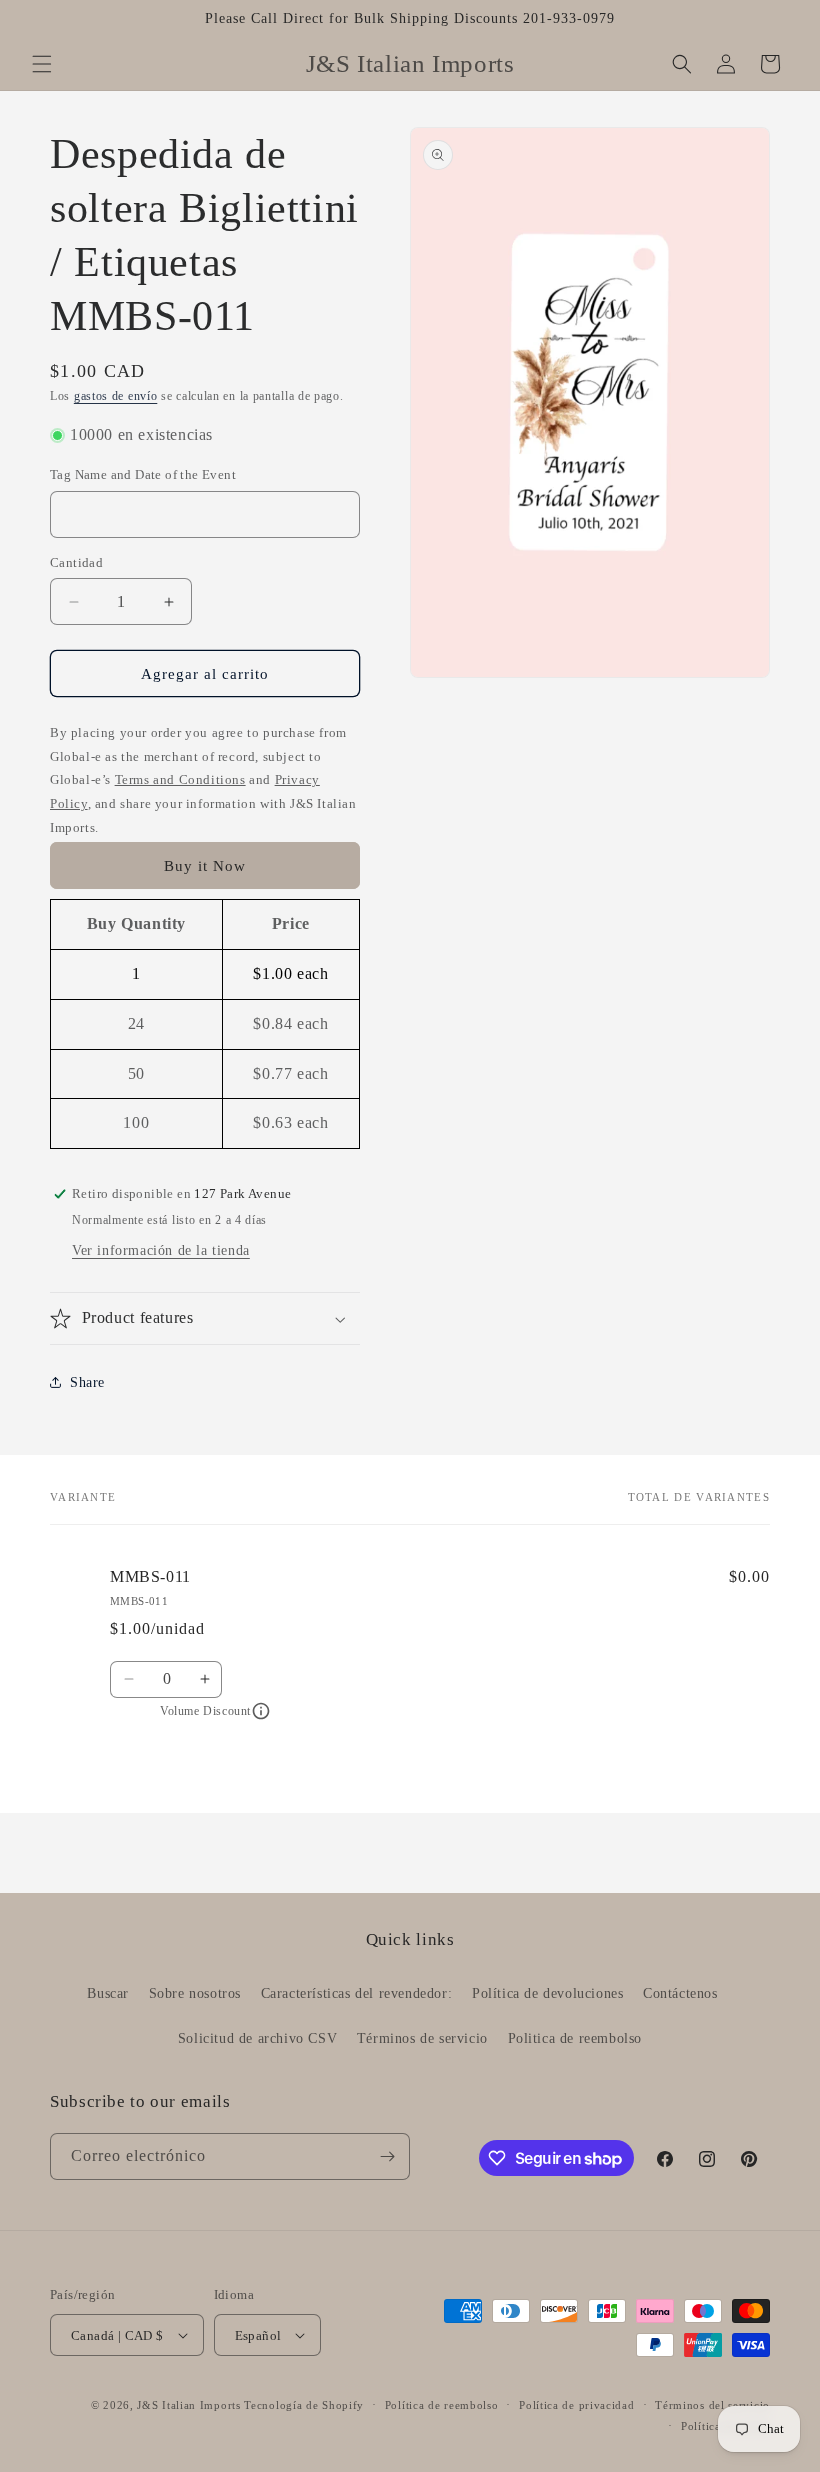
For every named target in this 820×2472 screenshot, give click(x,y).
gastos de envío (116, 396)
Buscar (108, 1993)
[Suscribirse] (387, 2156)
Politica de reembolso (575, 2038)
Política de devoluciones (547, 1993)
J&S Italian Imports (188, 2405)
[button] (42, 64)
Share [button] (87, 1382)
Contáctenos (680, 1993)
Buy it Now (205, 866)
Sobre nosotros (195, 1993)
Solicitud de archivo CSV (257, 2038)
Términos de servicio (422, 2038)
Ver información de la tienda (161, 1250)
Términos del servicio (712, 2405)
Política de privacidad (576, 2405)
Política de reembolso (442, 2405)
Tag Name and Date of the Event (143, 474)
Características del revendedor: (357, 1993)
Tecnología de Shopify (304, 2405)
